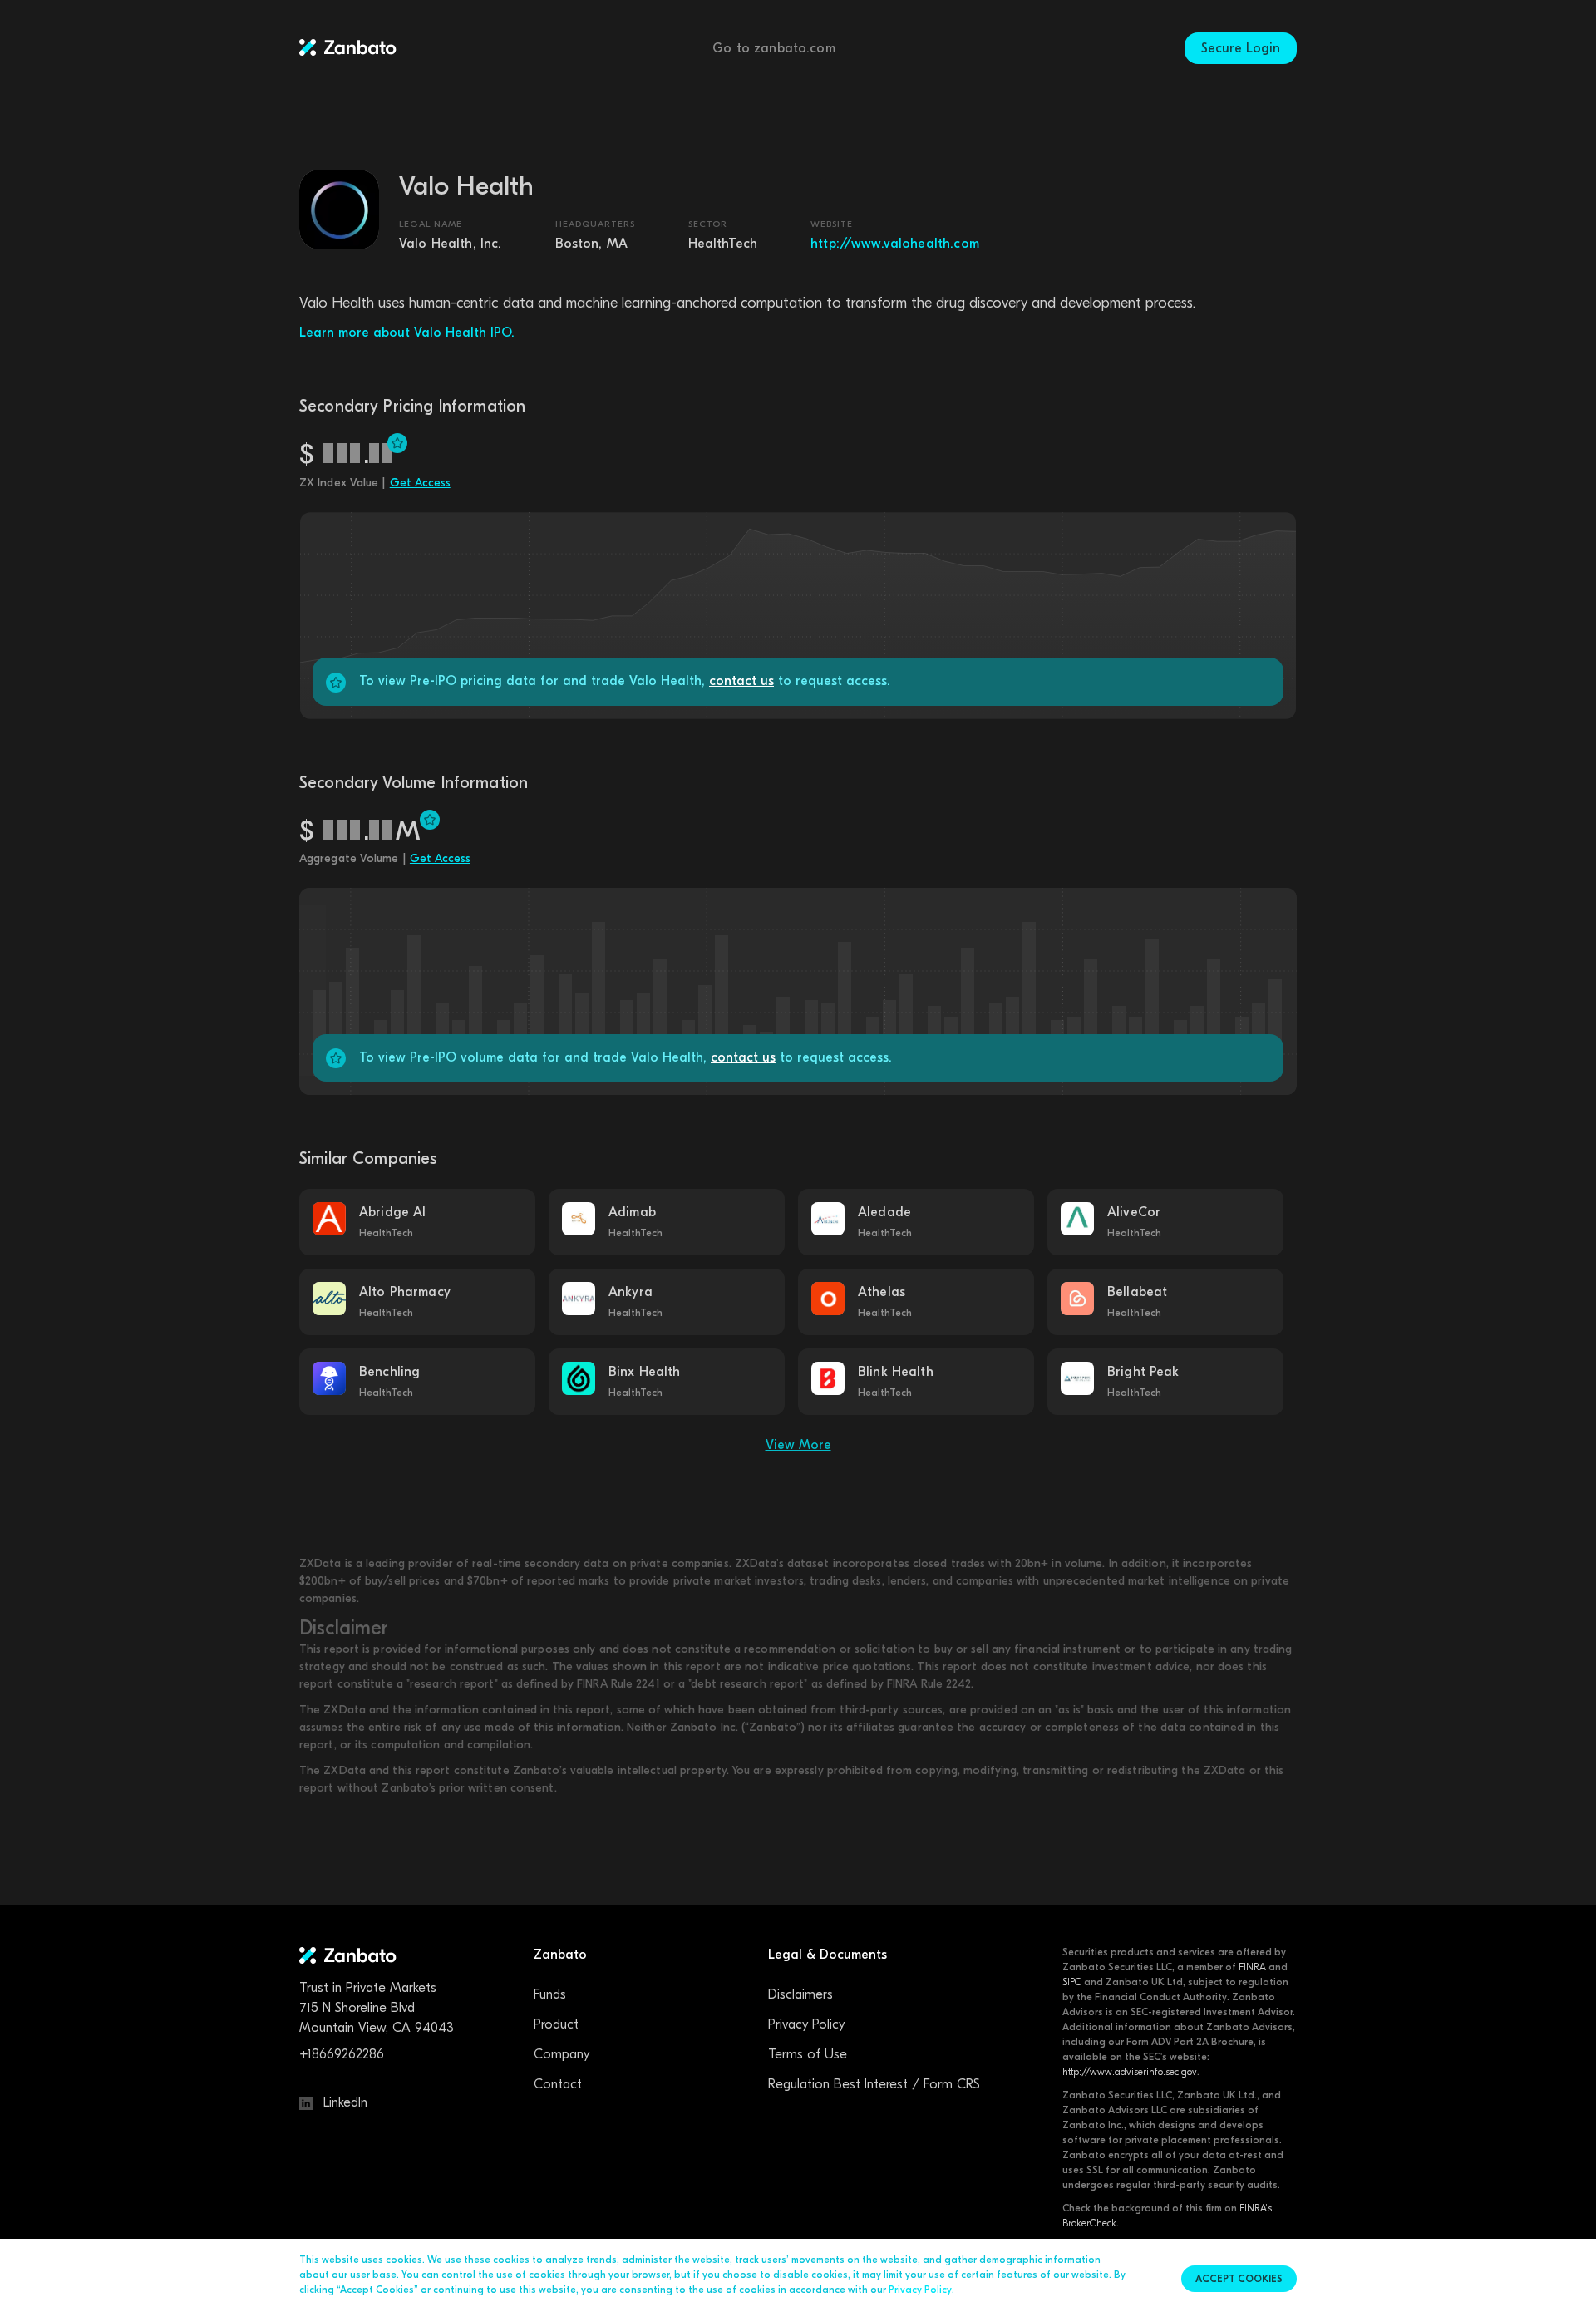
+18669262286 (342, 2054)
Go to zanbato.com (774, 48)
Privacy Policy (806, 2024)
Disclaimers (800, 1994)
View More (798, 1445)
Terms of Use (808, 2054)
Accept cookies (1239, 2279)
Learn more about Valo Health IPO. (407, 333)
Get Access (420, 483)
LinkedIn (343, 2102)
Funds (550, 1994)
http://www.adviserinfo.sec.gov (1130, 2072)
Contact (558, 2084)
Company (562, 2054)
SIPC (1072, 1982)
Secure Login (1241, 48)
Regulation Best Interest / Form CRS (874, 2084)
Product (556, 2024)
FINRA (1252, 1967)
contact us (741, 681)
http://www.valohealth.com (895, 244)
